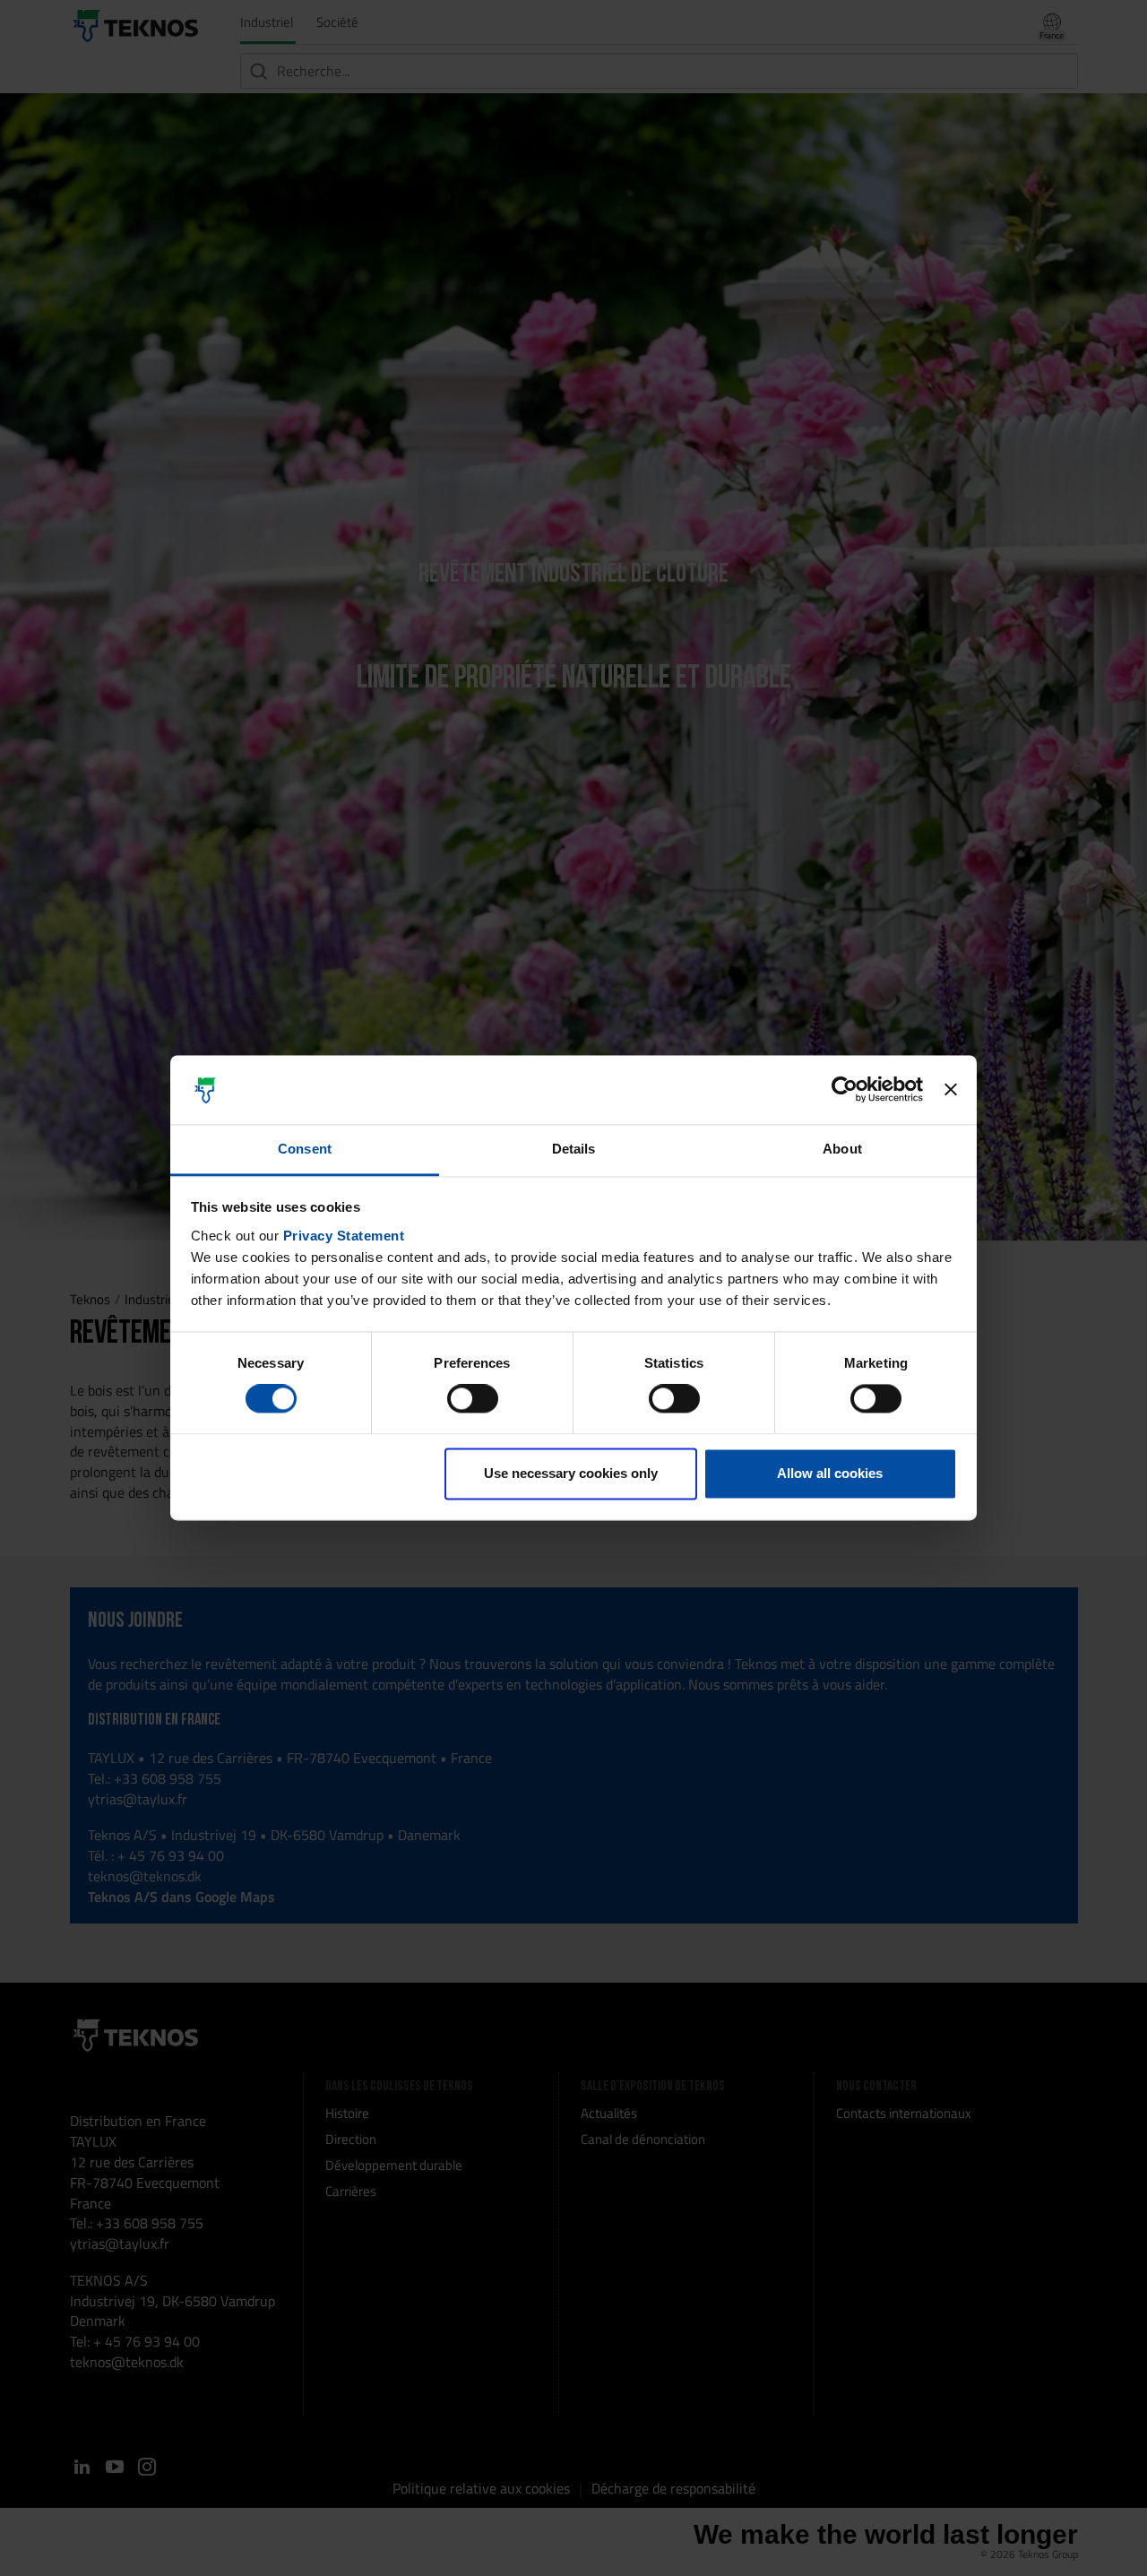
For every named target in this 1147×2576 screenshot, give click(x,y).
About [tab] (842, 1149)
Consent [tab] (305, 1149)
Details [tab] (574, 1149)
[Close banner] (951, 1090)
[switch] (473, 1399)
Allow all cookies (830, 1473)
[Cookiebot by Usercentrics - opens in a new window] (845, 1090)
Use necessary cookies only (571, 1473)
